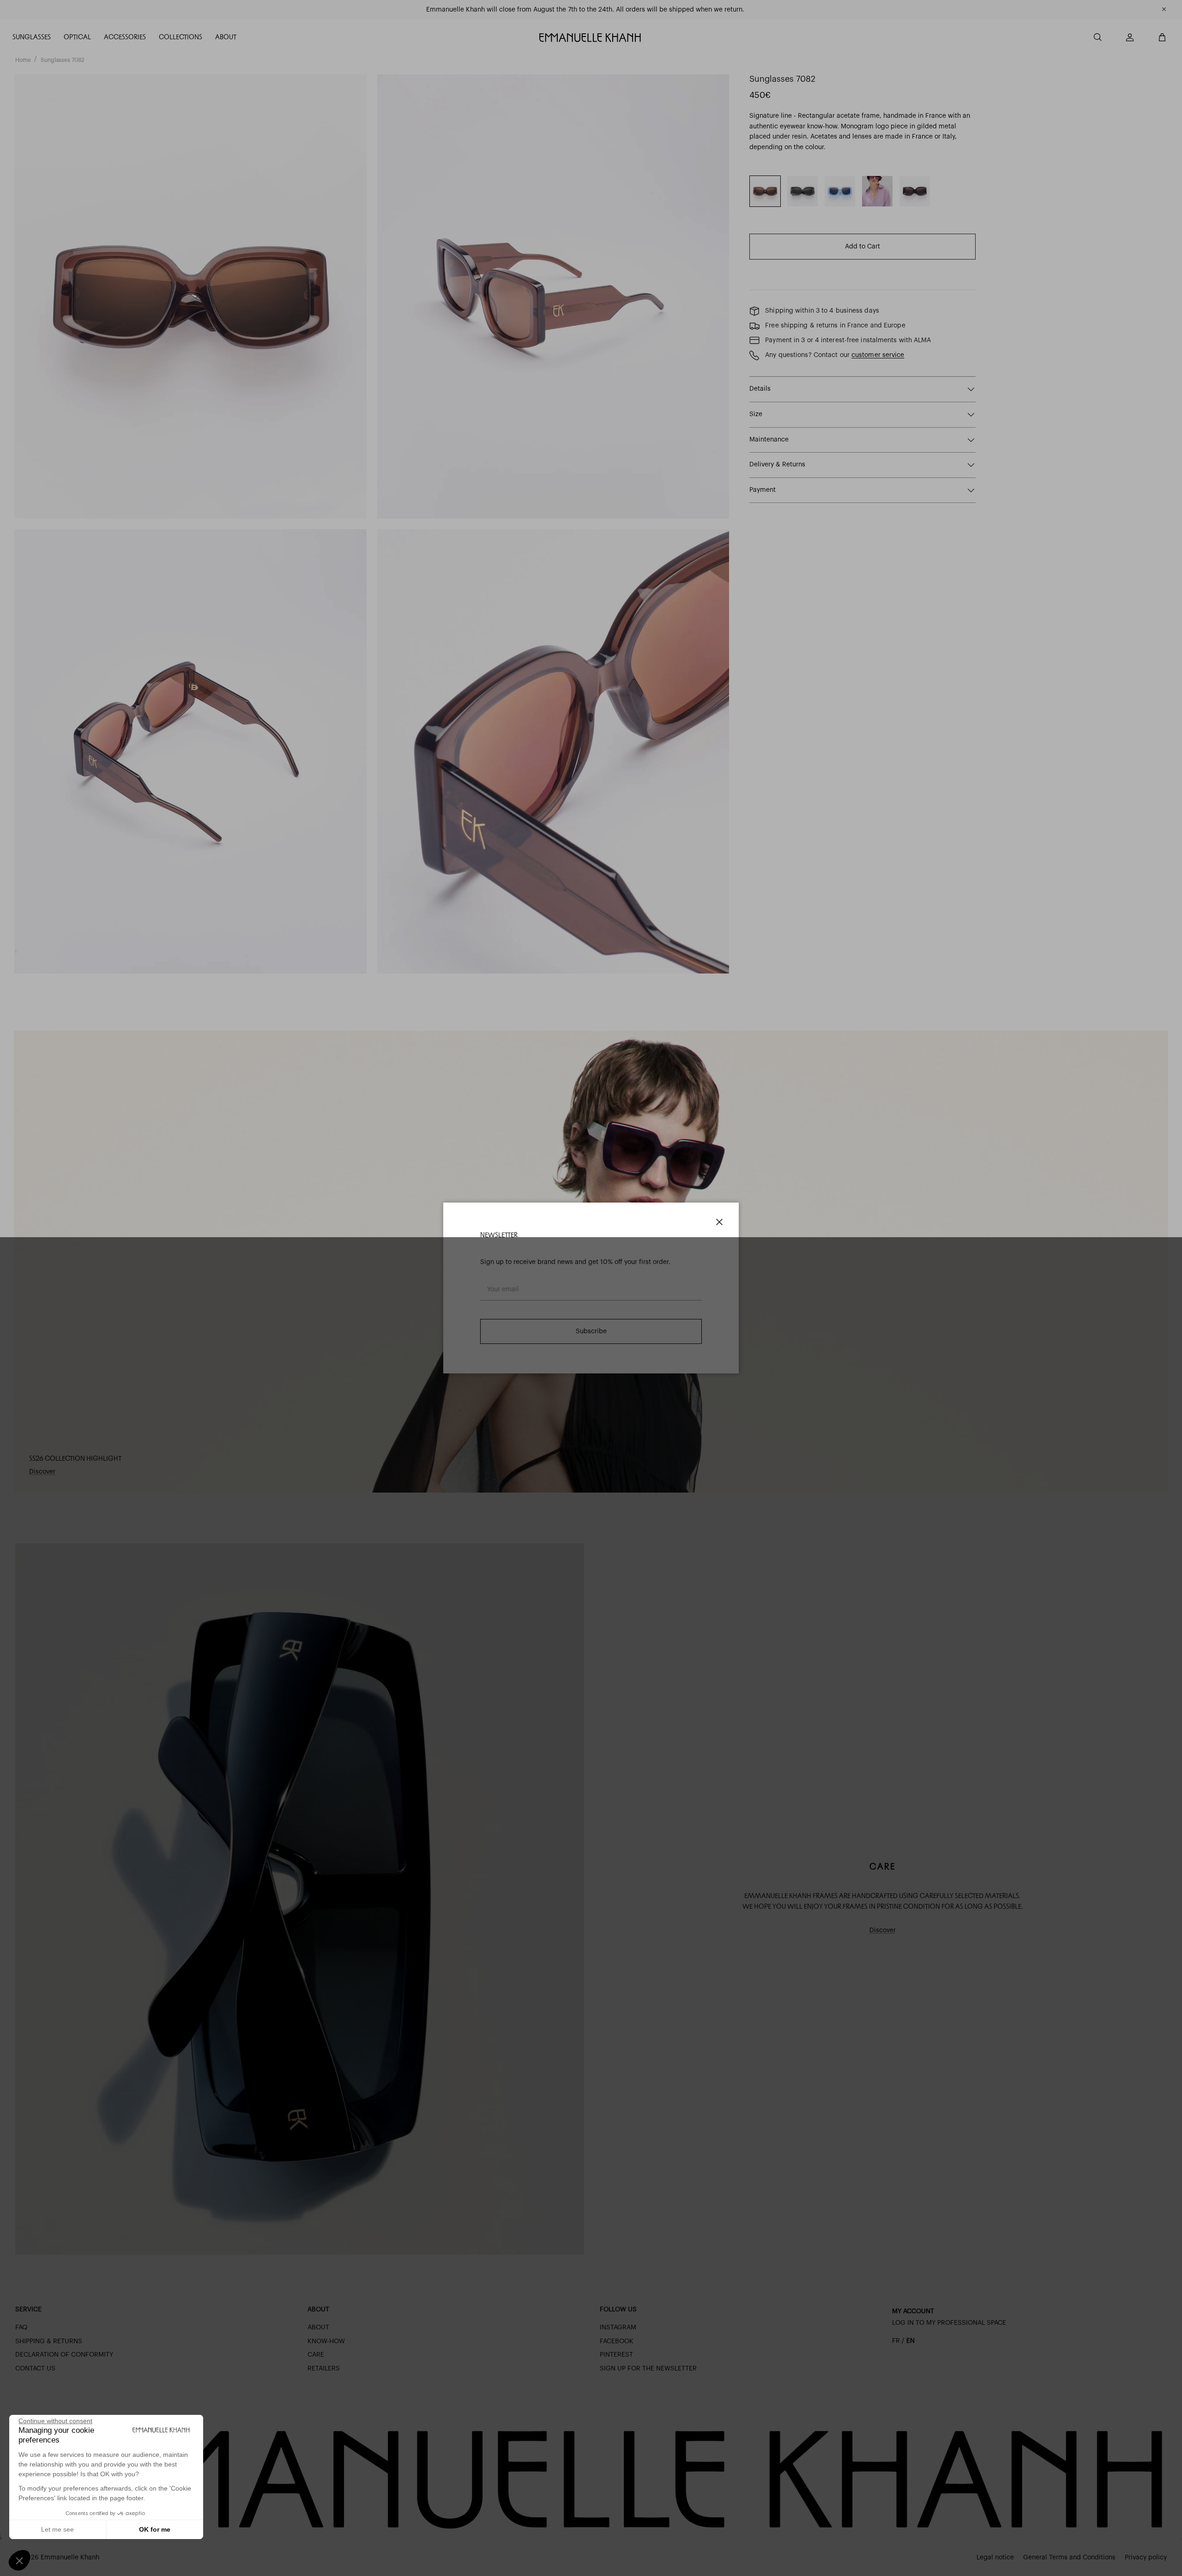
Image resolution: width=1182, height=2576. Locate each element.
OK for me (155, 2529)
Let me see (57, 2529)
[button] (19, 2560)
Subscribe (591, 1331)
